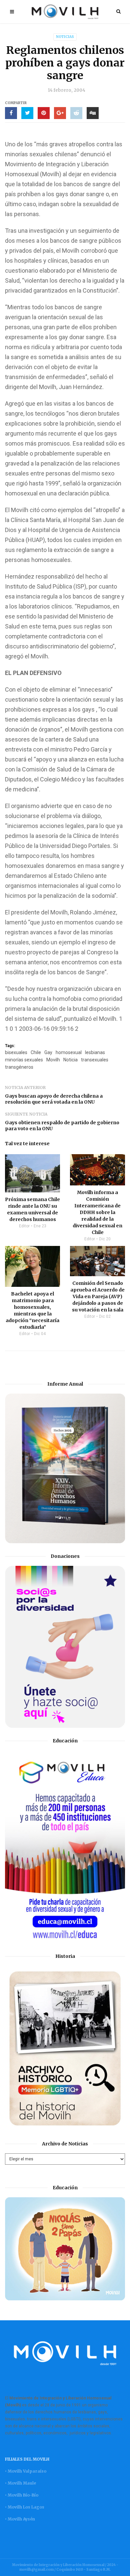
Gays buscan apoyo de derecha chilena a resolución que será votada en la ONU (54, 1099)
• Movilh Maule (20, 2483)
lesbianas (95, 1052)
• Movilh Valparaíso (26, 2471)
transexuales (95, 1060)
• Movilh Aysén (20, 2519)
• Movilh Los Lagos (25, 2507)
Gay (48, 1052)
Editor (24, 1226)
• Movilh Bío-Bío (22, 2495)
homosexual (69, 1052)
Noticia (70, 1060)
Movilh (53, 1060)
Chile (36, 1052)
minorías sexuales (24, 1060)
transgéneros (19, 1067)
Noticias (65, 37)
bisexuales (16, 1052)
